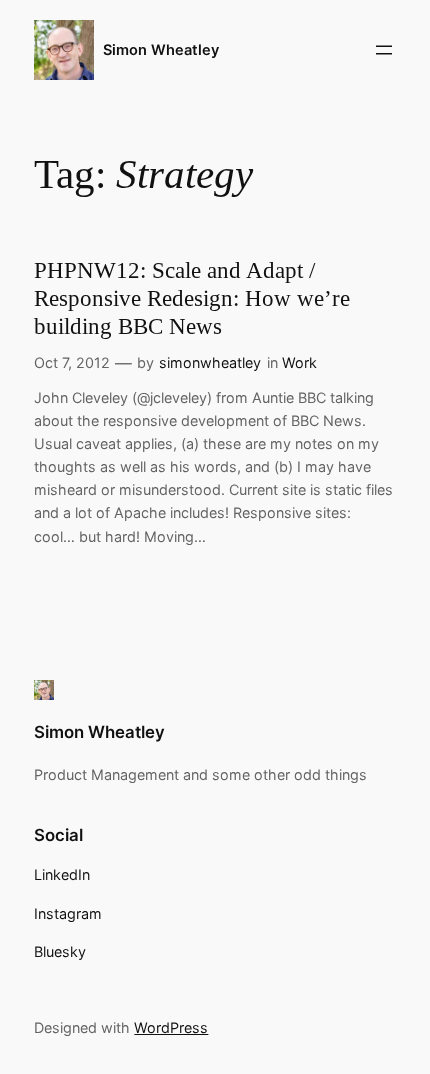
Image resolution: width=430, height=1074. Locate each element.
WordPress (171, 1027)
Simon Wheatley (161, 50)
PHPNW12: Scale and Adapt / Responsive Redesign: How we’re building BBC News (192, 297)
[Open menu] (384, 50)
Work (299, 362)
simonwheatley (210, 362)
